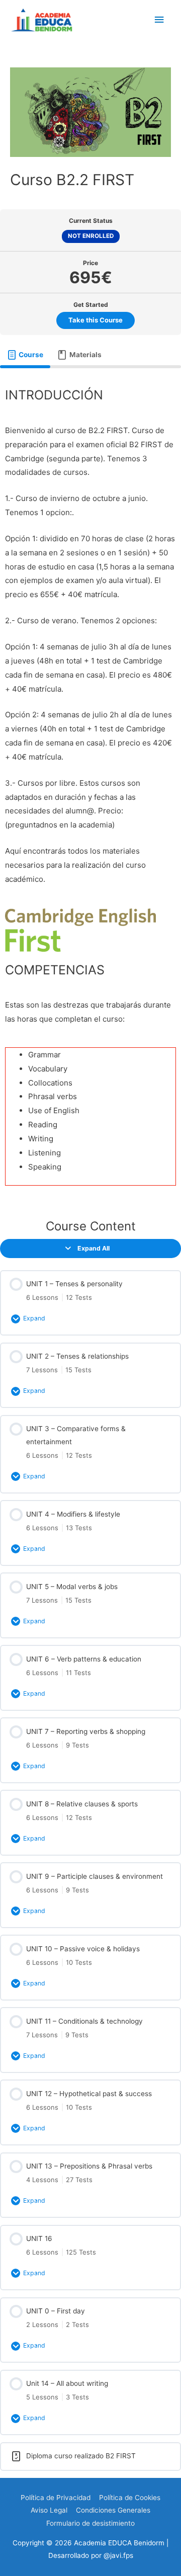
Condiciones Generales (113, 2510)
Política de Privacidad (56, 2498)
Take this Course (96, 320)
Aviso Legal (49, 2510)
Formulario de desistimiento (90, 2523)
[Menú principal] (159, 20)
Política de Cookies (130, 2498)
